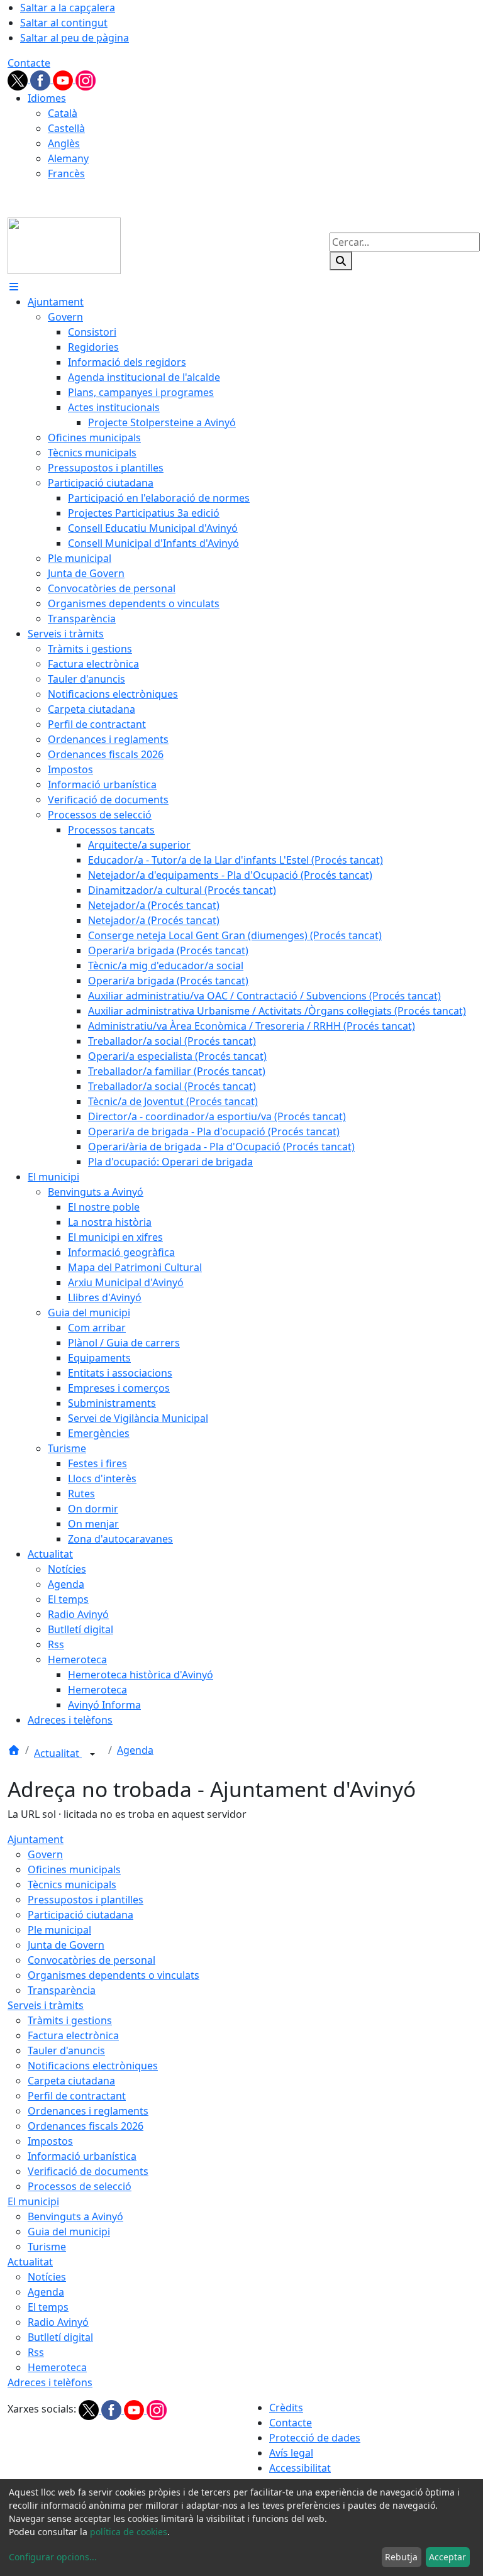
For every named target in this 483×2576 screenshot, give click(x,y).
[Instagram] (86, 79)
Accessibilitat (300, 2468)
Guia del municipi (69, 2232)
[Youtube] (64, 79)
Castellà (66, 128)
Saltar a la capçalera (68, 8)
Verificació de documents (88, 2171)
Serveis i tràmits (46, 2005)
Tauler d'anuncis (66, 2050)
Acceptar (447, 2557)
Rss (36, 2352)
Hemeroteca (57, 2367)
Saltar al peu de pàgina (75, 38)
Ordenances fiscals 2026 (86, 2126)
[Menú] (14, 287)
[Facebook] (42, 79)
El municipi (33, 2201)
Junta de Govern (66, 1945)
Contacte (29, 63)
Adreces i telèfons (50, 2382)
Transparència (62, 1990)
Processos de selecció (80, 2186)
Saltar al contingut (64, 23)
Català (63, 113)
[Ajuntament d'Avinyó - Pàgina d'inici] (64, 245)
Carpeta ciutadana (71, 2081)
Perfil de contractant (77, 2096)
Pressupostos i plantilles (86, 1900)
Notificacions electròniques (93, 2066)
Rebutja (401, 2557)
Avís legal (291, 2453)
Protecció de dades (315, 2438)
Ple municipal (59, 1930)
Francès (66, 173)
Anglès (64, 143)
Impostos (50, 2141)
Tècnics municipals (72, 1885)
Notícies (47, 2277)
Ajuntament (36, 1839)
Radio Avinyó (58, 2322)
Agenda (135, 1750)
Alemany (68, 158)
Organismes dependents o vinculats (114, 1975)
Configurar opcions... (53, 2557)
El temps (48, 2307)
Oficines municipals (74, 1869)
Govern (45, 1854)
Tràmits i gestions (70, 2020)
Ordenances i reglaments (88, 2111)
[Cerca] (341, 261)
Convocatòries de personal (92, 1960)
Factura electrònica (73, 2035)
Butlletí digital (60, 2337)
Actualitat (58, 1753)
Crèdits (286, 2408)
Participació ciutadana (80, 1915)
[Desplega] (92, 1754)
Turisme (47, 2247)
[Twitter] (19, 79)
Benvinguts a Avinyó (75, 2216)
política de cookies (129, 2532)
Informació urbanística (82, 2156)
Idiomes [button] (47, 98)
